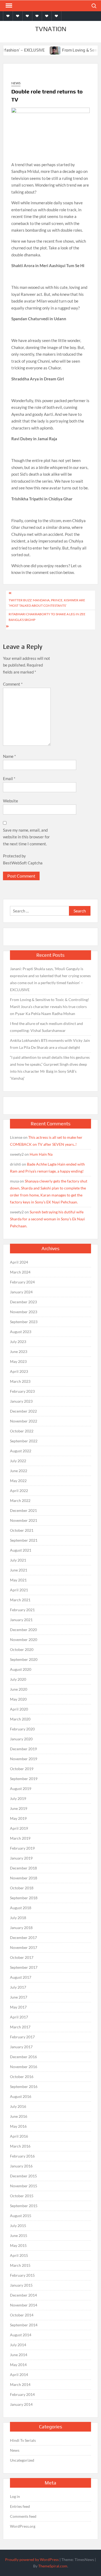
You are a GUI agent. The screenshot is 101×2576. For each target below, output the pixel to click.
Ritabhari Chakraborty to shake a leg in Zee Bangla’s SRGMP (47, 617)
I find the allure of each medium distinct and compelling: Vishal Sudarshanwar (46, 1027)
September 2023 (24, 1322)
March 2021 (20, 1600)
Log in (15, 2496)
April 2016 (19, 2136)
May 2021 (18, 1580)
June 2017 (19, 1997)
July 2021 (18, 1560)
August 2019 (21, 1789)
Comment (13, 684)
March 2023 (20, 1381)
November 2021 (24, 1520)
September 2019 (24, 1779)
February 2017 (22, 2037)
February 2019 (22, 1848)
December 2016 (23, 2057)
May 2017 (18, 2007)
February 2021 (22, 1610)
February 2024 (22, 1282)
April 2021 (19, 1590)
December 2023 (23, 1302)
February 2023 (22, 1391)
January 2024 (21, 1292)
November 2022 (24, 1421)
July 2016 (18, 2106)
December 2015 (23, 2176)
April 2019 (19, 1828)
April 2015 (19, 2255)
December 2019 (23, 1749)
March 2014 (20, 2384)
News (16, 83)
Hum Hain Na (41, 1154)
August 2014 (21, 2335)
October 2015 (22, 2196)
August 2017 (21, 1977)
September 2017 (24, 1967)
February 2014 (22, 2394)
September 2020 (24, 1659)
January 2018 (21, 1928)
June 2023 (19, 1351)
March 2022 (20, 1500)
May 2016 (18, 2126)
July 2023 (18, 1342)
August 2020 (21, 1669)
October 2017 (22, 1957)
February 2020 (22, 1729)
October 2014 (22, 2315)
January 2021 (21, 1620)
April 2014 (19, 2375)
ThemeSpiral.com (53, 2566)
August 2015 (21, 2216)
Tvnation (51, 29)
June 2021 (19, 1570)
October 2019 (22, 1769)
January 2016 (21, 2166)
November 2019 (24, 1759)
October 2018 (22, 1888)
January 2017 (21, 2047)
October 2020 (22, 1649)
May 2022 (18, 1481)
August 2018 (21, 1908)
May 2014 (18, 2365)
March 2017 (20, 2027)
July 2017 (18, 1987)
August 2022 (21, 1451)
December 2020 (23, 1630)
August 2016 (21, 2096)
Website (11, 801)
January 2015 (21, 2285)
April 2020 (19, 1709)
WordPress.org (23, 2526)
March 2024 (20, 1272)
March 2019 (20, 1838)
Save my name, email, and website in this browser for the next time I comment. (26, 837)
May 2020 (18, 1699)
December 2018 (23, 1868)
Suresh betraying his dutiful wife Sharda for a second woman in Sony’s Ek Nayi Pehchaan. (47, 1219)
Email (9, 778)
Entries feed (20, 2506)
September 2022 (24, 1441)
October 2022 (22, 1431)
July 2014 (18, 2345)
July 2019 (18, 1798)
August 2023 (21, 1332)
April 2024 (19, 1262)
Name (9, 756)
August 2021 (21, 1550)
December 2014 (23, 2295)
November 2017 (24, 1947)
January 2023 (21, 1401)
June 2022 (19, 1471)
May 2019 (18, 1818)
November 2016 (24, 2067)
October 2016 (22, 2077)
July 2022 (18, 1461)
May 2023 (18, 1361)
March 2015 (20, 2265)
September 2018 (24, 1898)
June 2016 (19, 2116)
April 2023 (19, 1371)
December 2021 (23, 1510)
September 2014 (24, 2325)
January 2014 (21, 2404)
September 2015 (24, 2206)
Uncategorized (22, 2460)
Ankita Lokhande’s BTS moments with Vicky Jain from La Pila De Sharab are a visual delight (50, 1044)
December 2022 (23, 1411)
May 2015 (18, 2245)
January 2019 (21, 1858)
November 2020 (24, 1640)
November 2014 (24, 2305)
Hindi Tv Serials (23, 2440)
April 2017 (19, 2017)
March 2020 (20, 1719)
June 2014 (19, 2355)
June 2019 (19, 1808)
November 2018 (24, 1878)
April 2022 (19, 1491)
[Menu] (8, 6)
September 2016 (24, 2086)
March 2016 (20, 2146)
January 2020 (21, 1739)
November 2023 (24, 1312)
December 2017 (23, 1938)
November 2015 (24, 2186)
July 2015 (18, 2226)
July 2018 (18, 1918)
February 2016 (22, 2156)
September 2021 (24, 1540)
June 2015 (19, 2235)
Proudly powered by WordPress (32, 2559)
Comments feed (23, 2516)
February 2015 (22, 2275)
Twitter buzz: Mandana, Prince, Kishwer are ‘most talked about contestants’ (47, 603)
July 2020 (18, 1679)
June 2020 (19, 1689)
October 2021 (22, 1530)
